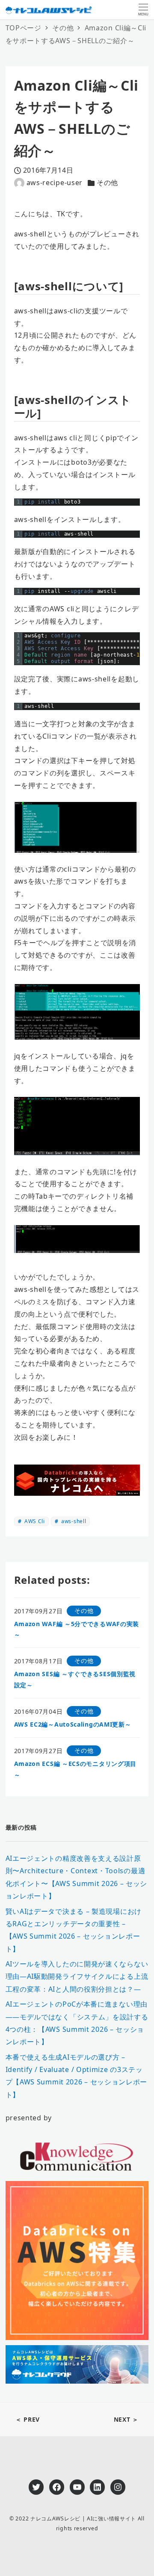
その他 (107, 183)
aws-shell (73, 1521)
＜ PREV (28, 2419)
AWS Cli (34, 1521)
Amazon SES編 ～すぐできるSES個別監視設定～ (75, 1679)
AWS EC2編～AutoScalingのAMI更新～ (73, 1724)
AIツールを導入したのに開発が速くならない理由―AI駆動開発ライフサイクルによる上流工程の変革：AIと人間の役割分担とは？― (77, 1976)
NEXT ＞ (126, 2419)
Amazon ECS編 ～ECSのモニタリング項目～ (76, 1769)
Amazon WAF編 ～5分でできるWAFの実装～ (77, 1629)
